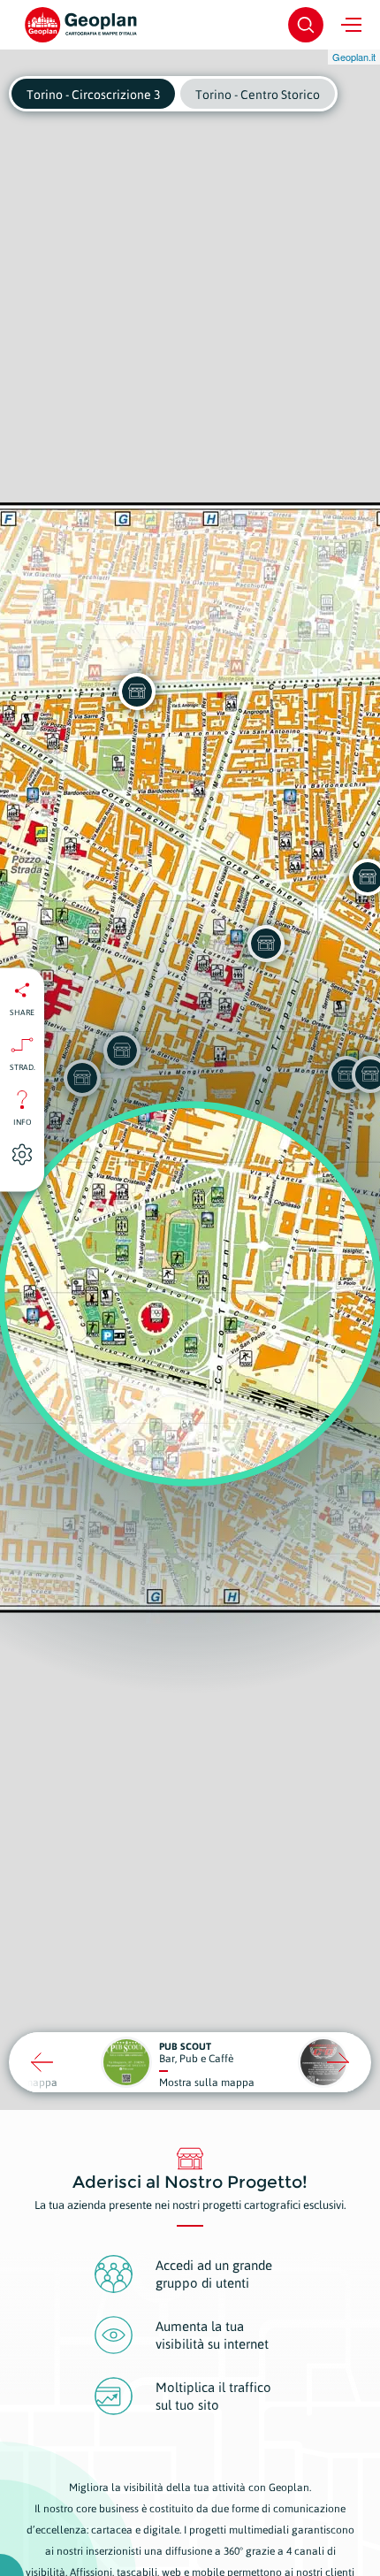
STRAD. (23, 1067)
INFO (23, 1122)
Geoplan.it (354, 57)
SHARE (22, 1013)
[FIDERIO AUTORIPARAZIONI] (137, 692)
